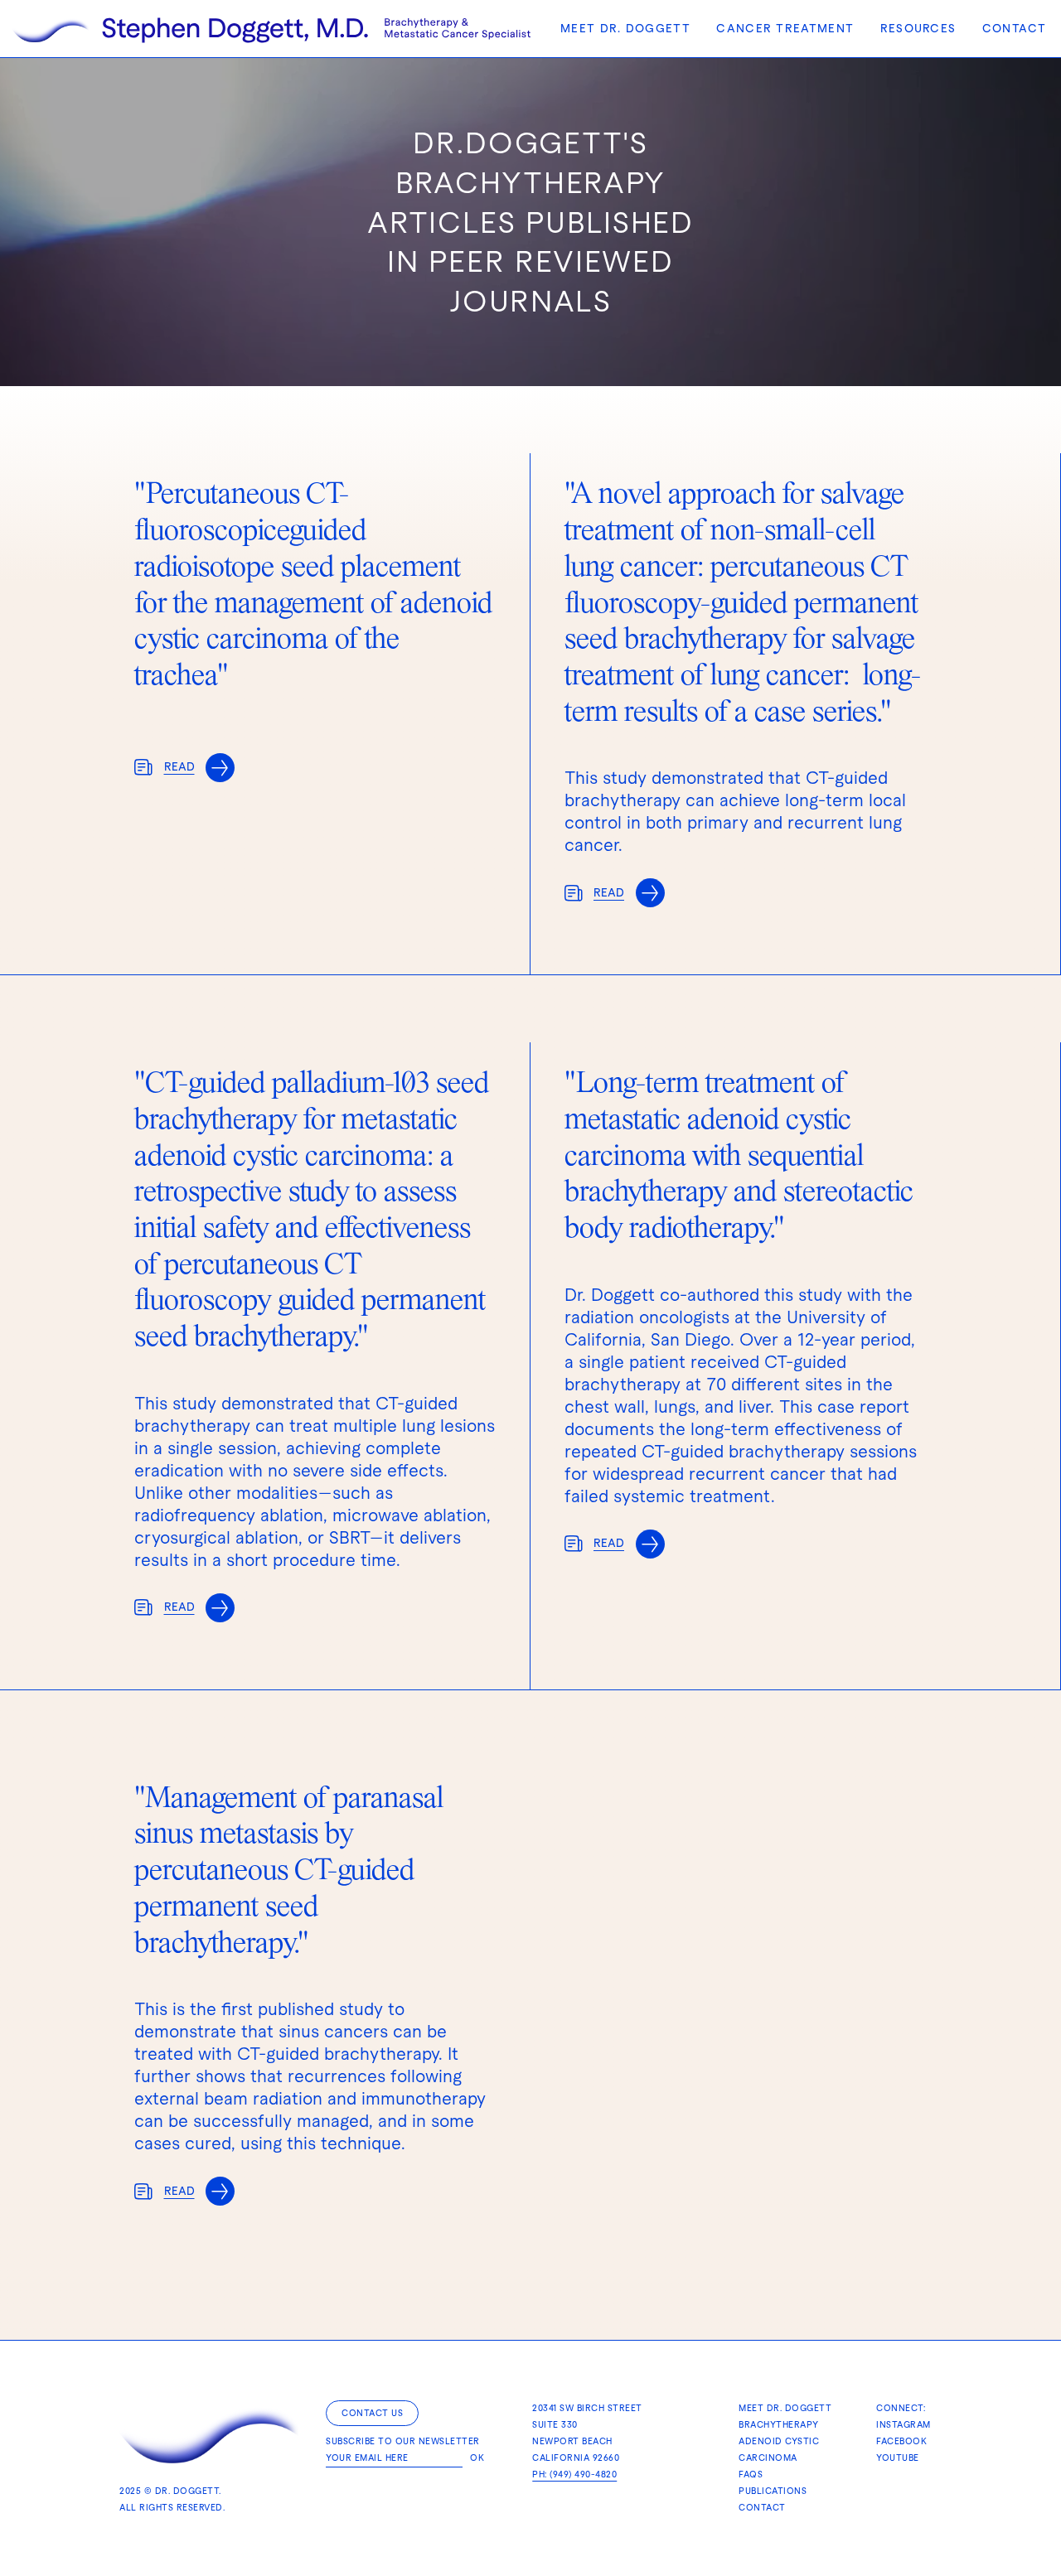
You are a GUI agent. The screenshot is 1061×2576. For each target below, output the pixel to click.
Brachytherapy (779, 2425)
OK (477, 2458)
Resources (918, 29)
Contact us (372, 2413)
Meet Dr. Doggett (625, 29)
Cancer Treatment (785, 29)
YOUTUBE (898, 2458)
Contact (1014, 29)
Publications (773, 2491)
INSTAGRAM (904, 2425)
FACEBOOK (901, 2441)
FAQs (751, 2475)
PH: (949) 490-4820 (574, 2475)
